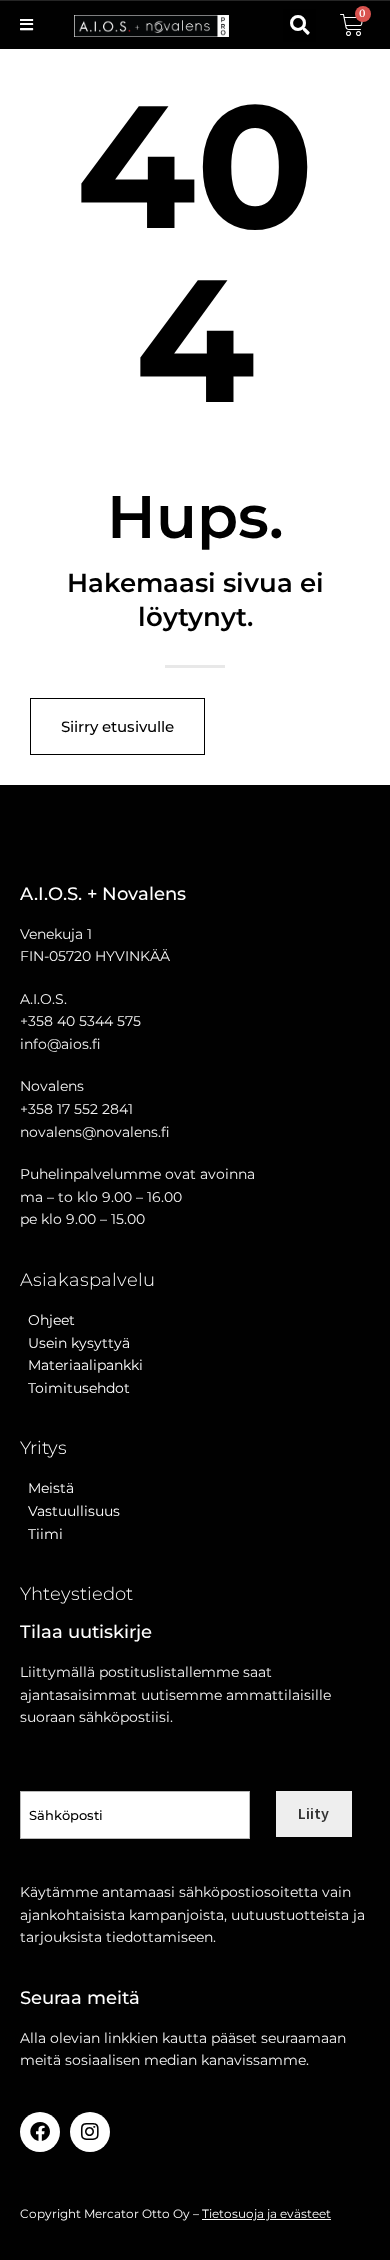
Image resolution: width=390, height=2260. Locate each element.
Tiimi (45, 1534)
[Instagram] (90, 2132)
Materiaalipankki (81, 1365)
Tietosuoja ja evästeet (266, 2213)
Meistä (47, 1488)
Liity (313, 1813)
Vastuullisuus (70, 1511)
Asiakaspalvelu (87, 1280)
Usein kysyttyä (75, 1343)
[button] (299, 25)
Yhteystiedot (76, 1594)
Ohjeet (47, 1320)
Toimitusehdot (75, 1388)
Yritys (43, 1448)
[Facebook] (40, 2132)
